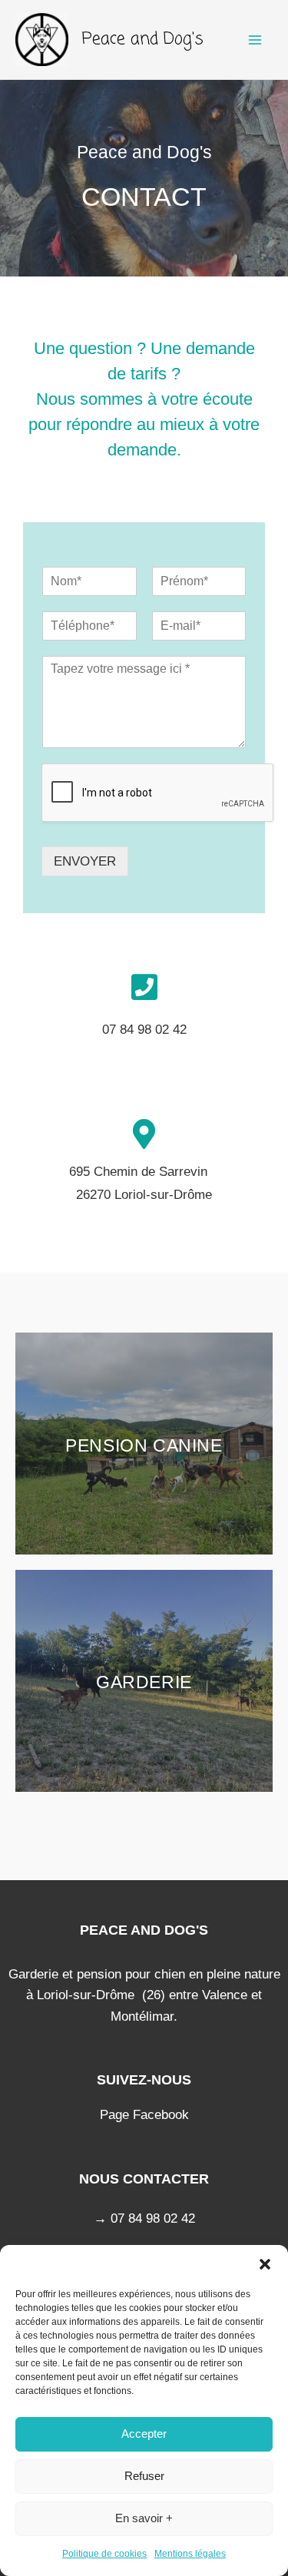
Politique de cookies (104, 2554)
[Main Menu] (256, 40)
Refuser (144, 2476)
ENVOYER (85, 861)
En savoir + (144, 2518)
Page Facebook (144, 2115)
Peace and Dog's (142, 39)
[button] (265, 2264)
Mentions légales (190, 2554)
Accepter (144, 2434)
